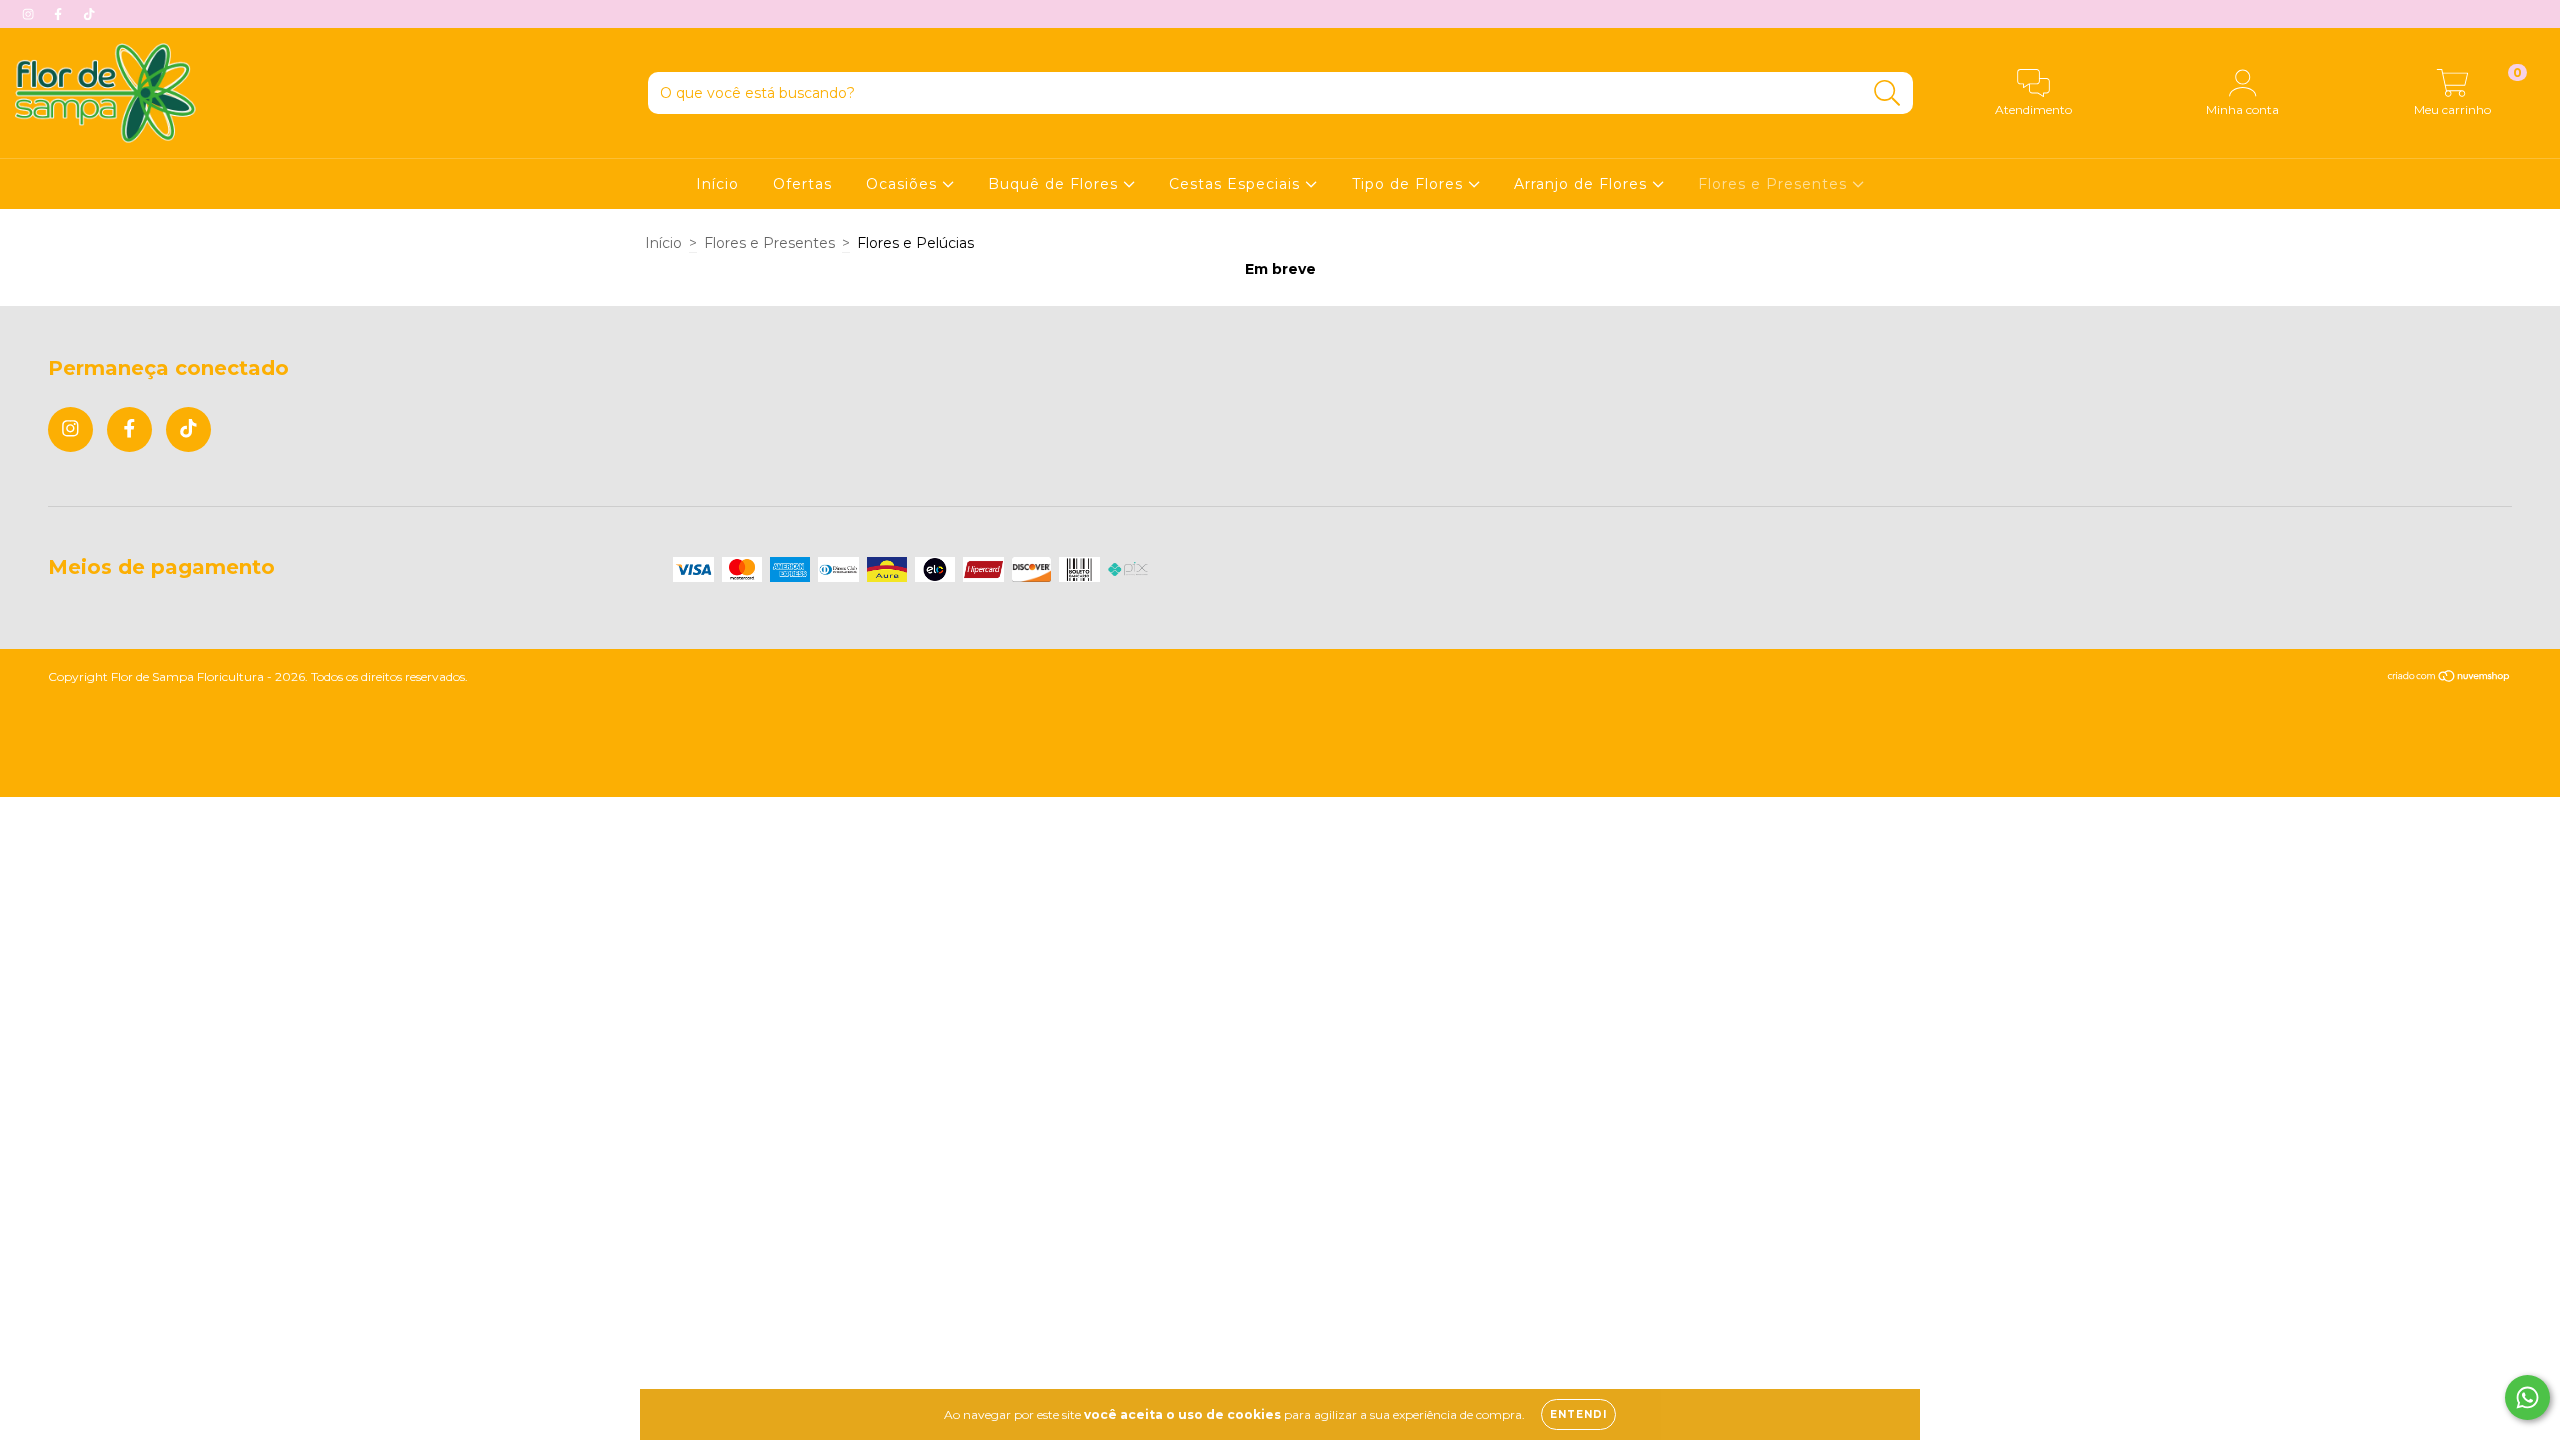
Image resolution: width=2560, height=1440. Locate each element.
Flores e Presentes (1775, 184)
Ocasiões (904, 184)
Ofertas (802, 184)
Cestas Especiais (1237, 184)
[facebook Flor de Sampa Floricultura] (60, 14)
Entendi (1578, 1414)
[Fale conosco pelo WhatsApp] (2527, 1397)
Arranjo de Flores (1583, 184)
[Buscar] (1887, 93)
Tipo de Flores (1410, 184)
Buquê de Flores (1055, 184)
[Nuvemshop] (2449, 678)
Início (717, 184)
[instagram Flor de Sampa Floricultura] (30, 14)
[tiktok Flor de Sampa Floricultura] (89, 14)
